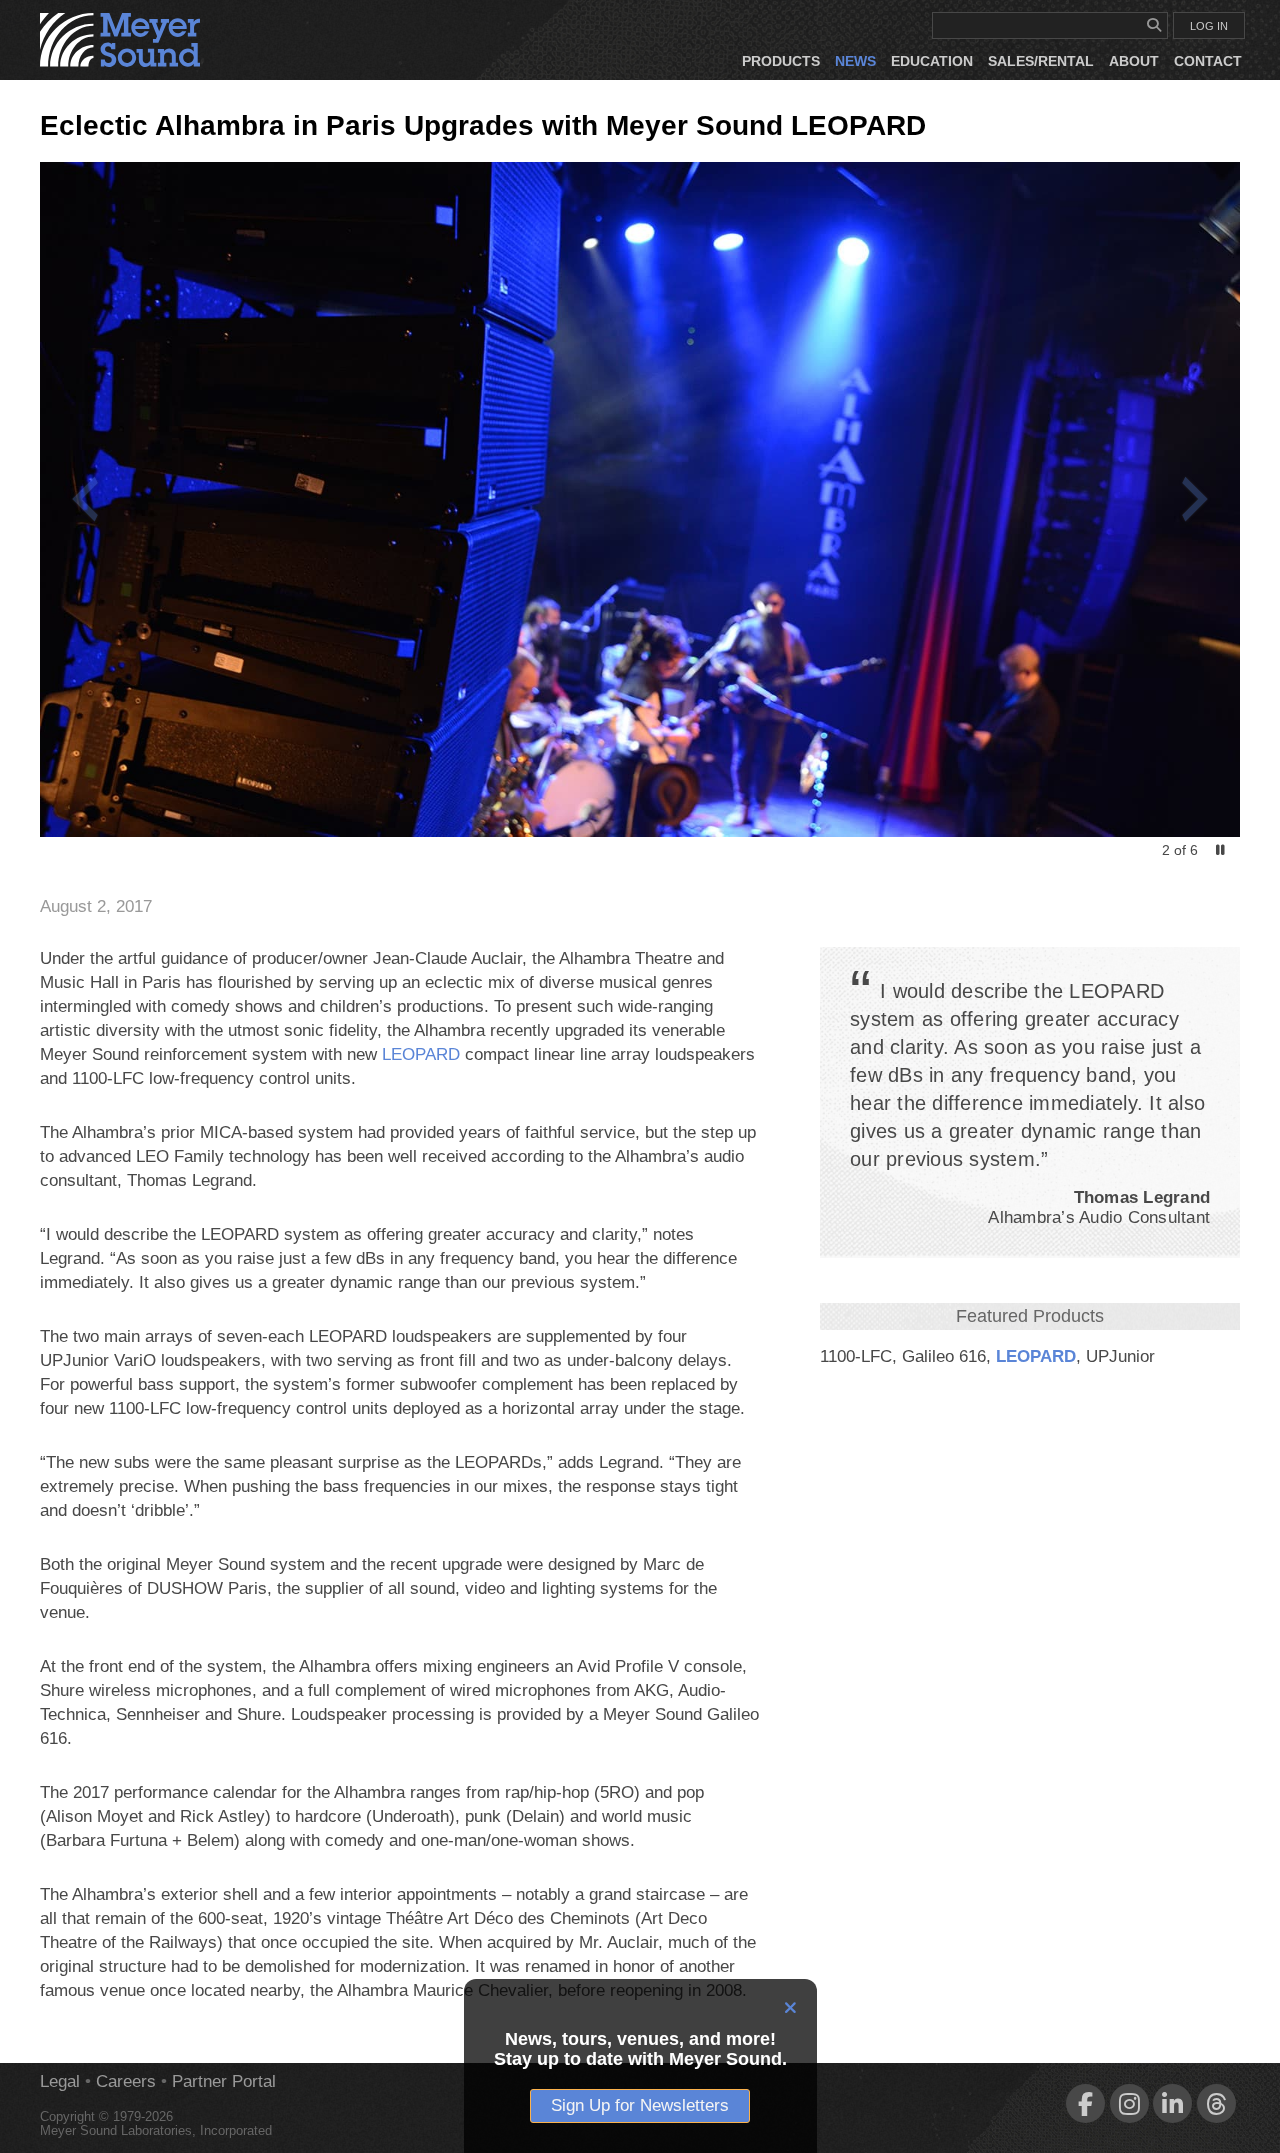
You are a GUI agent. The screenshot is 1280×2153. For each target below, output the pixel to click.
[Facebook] (1085, 2103)
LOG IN (1209, 26)
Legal (60, 2081)
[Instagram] (1129, 2103)
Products (781, 61)
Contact (1208, 61)
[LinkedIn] (1172, 2103)
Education (932, 61)
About (1134, 61)
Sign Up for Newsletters (640, 2105)
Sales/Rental (1041, 61)
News (855, 61)
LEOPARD (1036, 1356)
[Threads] (1216, 2103)
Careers (126, 2081)
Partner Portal (224, 2081)
